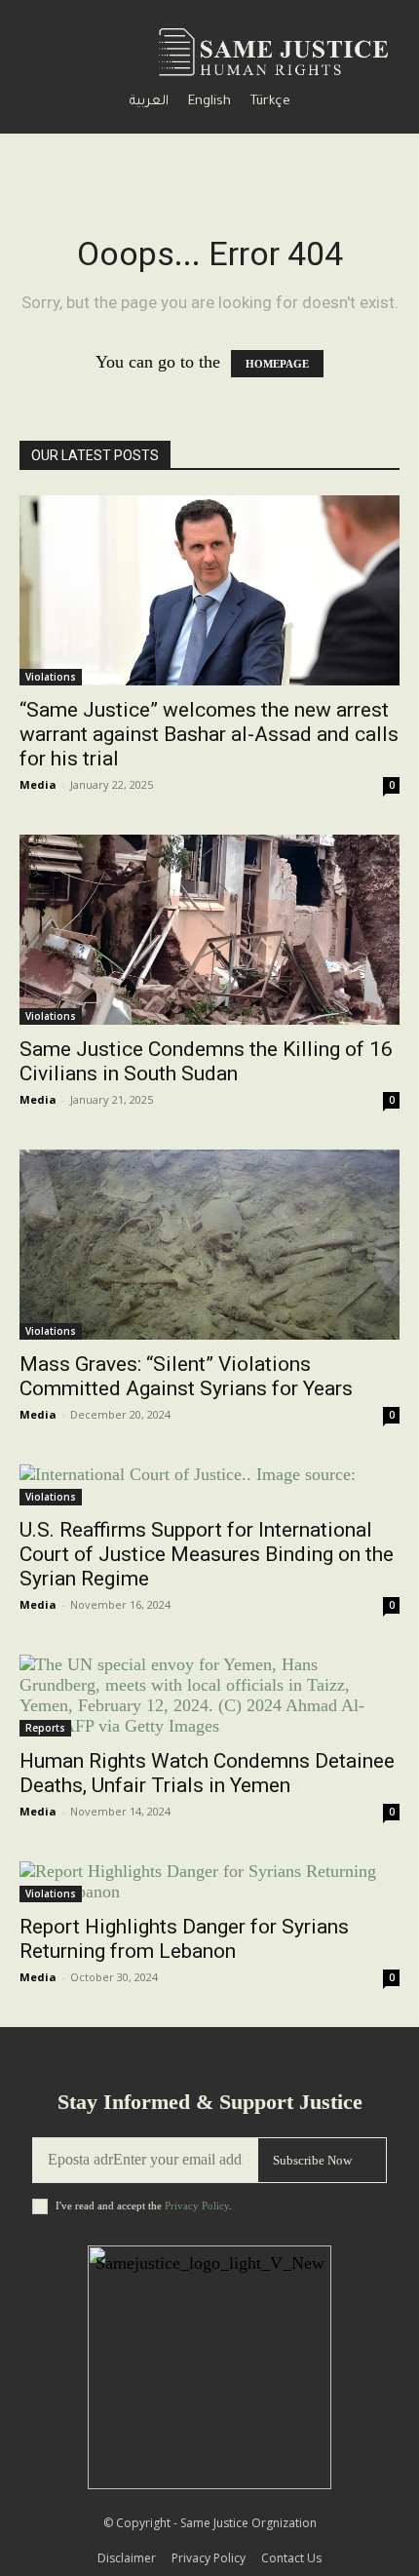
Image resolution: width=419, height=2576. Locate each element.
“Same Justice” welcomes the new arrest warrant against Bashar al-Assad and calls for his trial (209, 734)
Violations (51, 677)
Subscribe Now (312, 2160)
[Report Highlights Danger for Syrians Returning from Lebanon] (209, 1882)
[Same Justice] (277, 51)
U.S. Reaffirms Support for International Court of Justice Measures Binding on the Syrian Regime (207, 1554)
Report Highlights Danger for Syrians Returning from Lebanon (184, 1939)
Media (38, 784)
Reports (45, 1728)
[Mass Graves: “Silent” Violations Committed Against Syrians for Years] (209, 1245)
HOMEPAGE (277, 364)
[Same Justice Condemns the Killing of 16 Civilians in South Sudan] (209, 930)
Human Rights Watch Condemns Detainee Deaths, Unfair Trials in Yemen (207, 1773)
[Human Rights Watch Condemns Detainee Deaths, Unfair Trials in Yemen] (209, 1696)
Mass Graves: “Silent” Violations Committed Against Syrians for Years (186, 1376)
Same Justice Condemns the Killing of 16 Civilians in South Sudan (206, 1061)
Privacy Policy (197, 2205)
